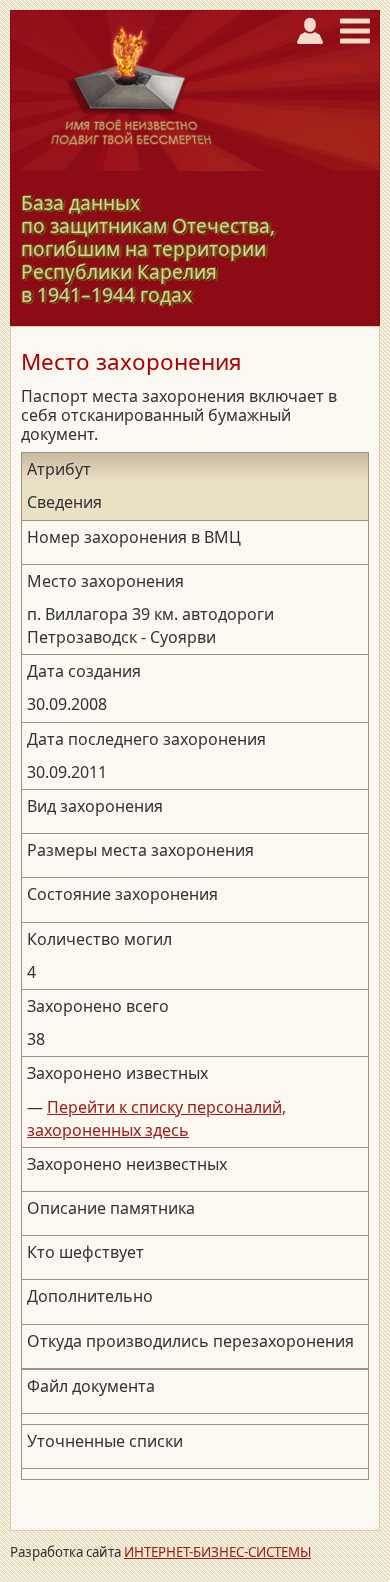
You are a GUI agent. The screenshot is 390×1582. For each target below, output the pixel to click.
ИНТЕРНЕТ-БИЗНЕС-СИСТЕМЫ (217, 1552)
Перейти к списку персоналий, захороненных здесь (156, 1118)
